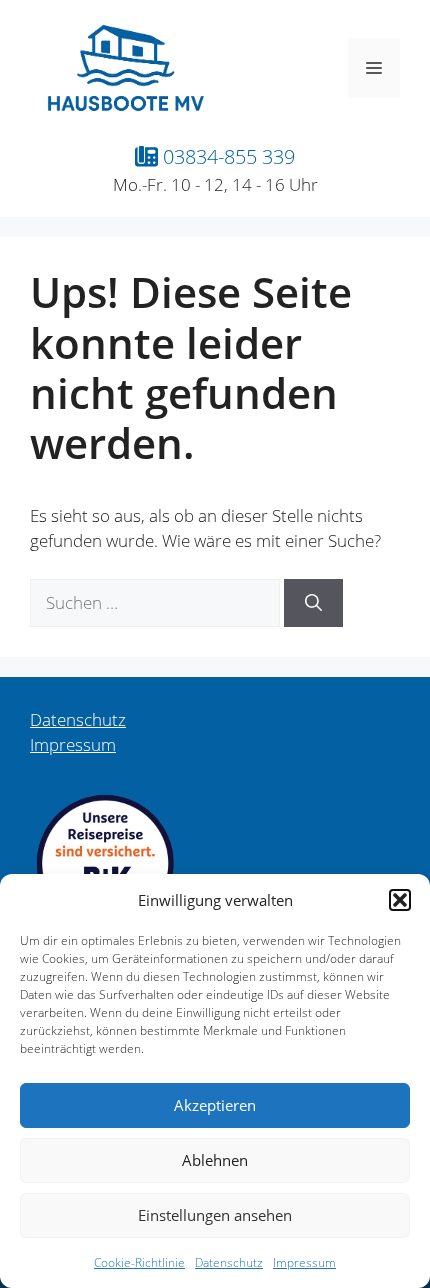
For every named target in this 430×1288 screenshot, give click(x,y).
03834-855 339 (226, 156)
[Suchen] (313, 603)
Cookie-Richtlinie (139, 1262)
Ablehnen (215, 1160)
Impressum (304, 1262)
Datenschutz (229, 1262)
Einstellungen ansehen (215, 1215)
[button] (400, 900)
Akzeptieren (215, 1105)
